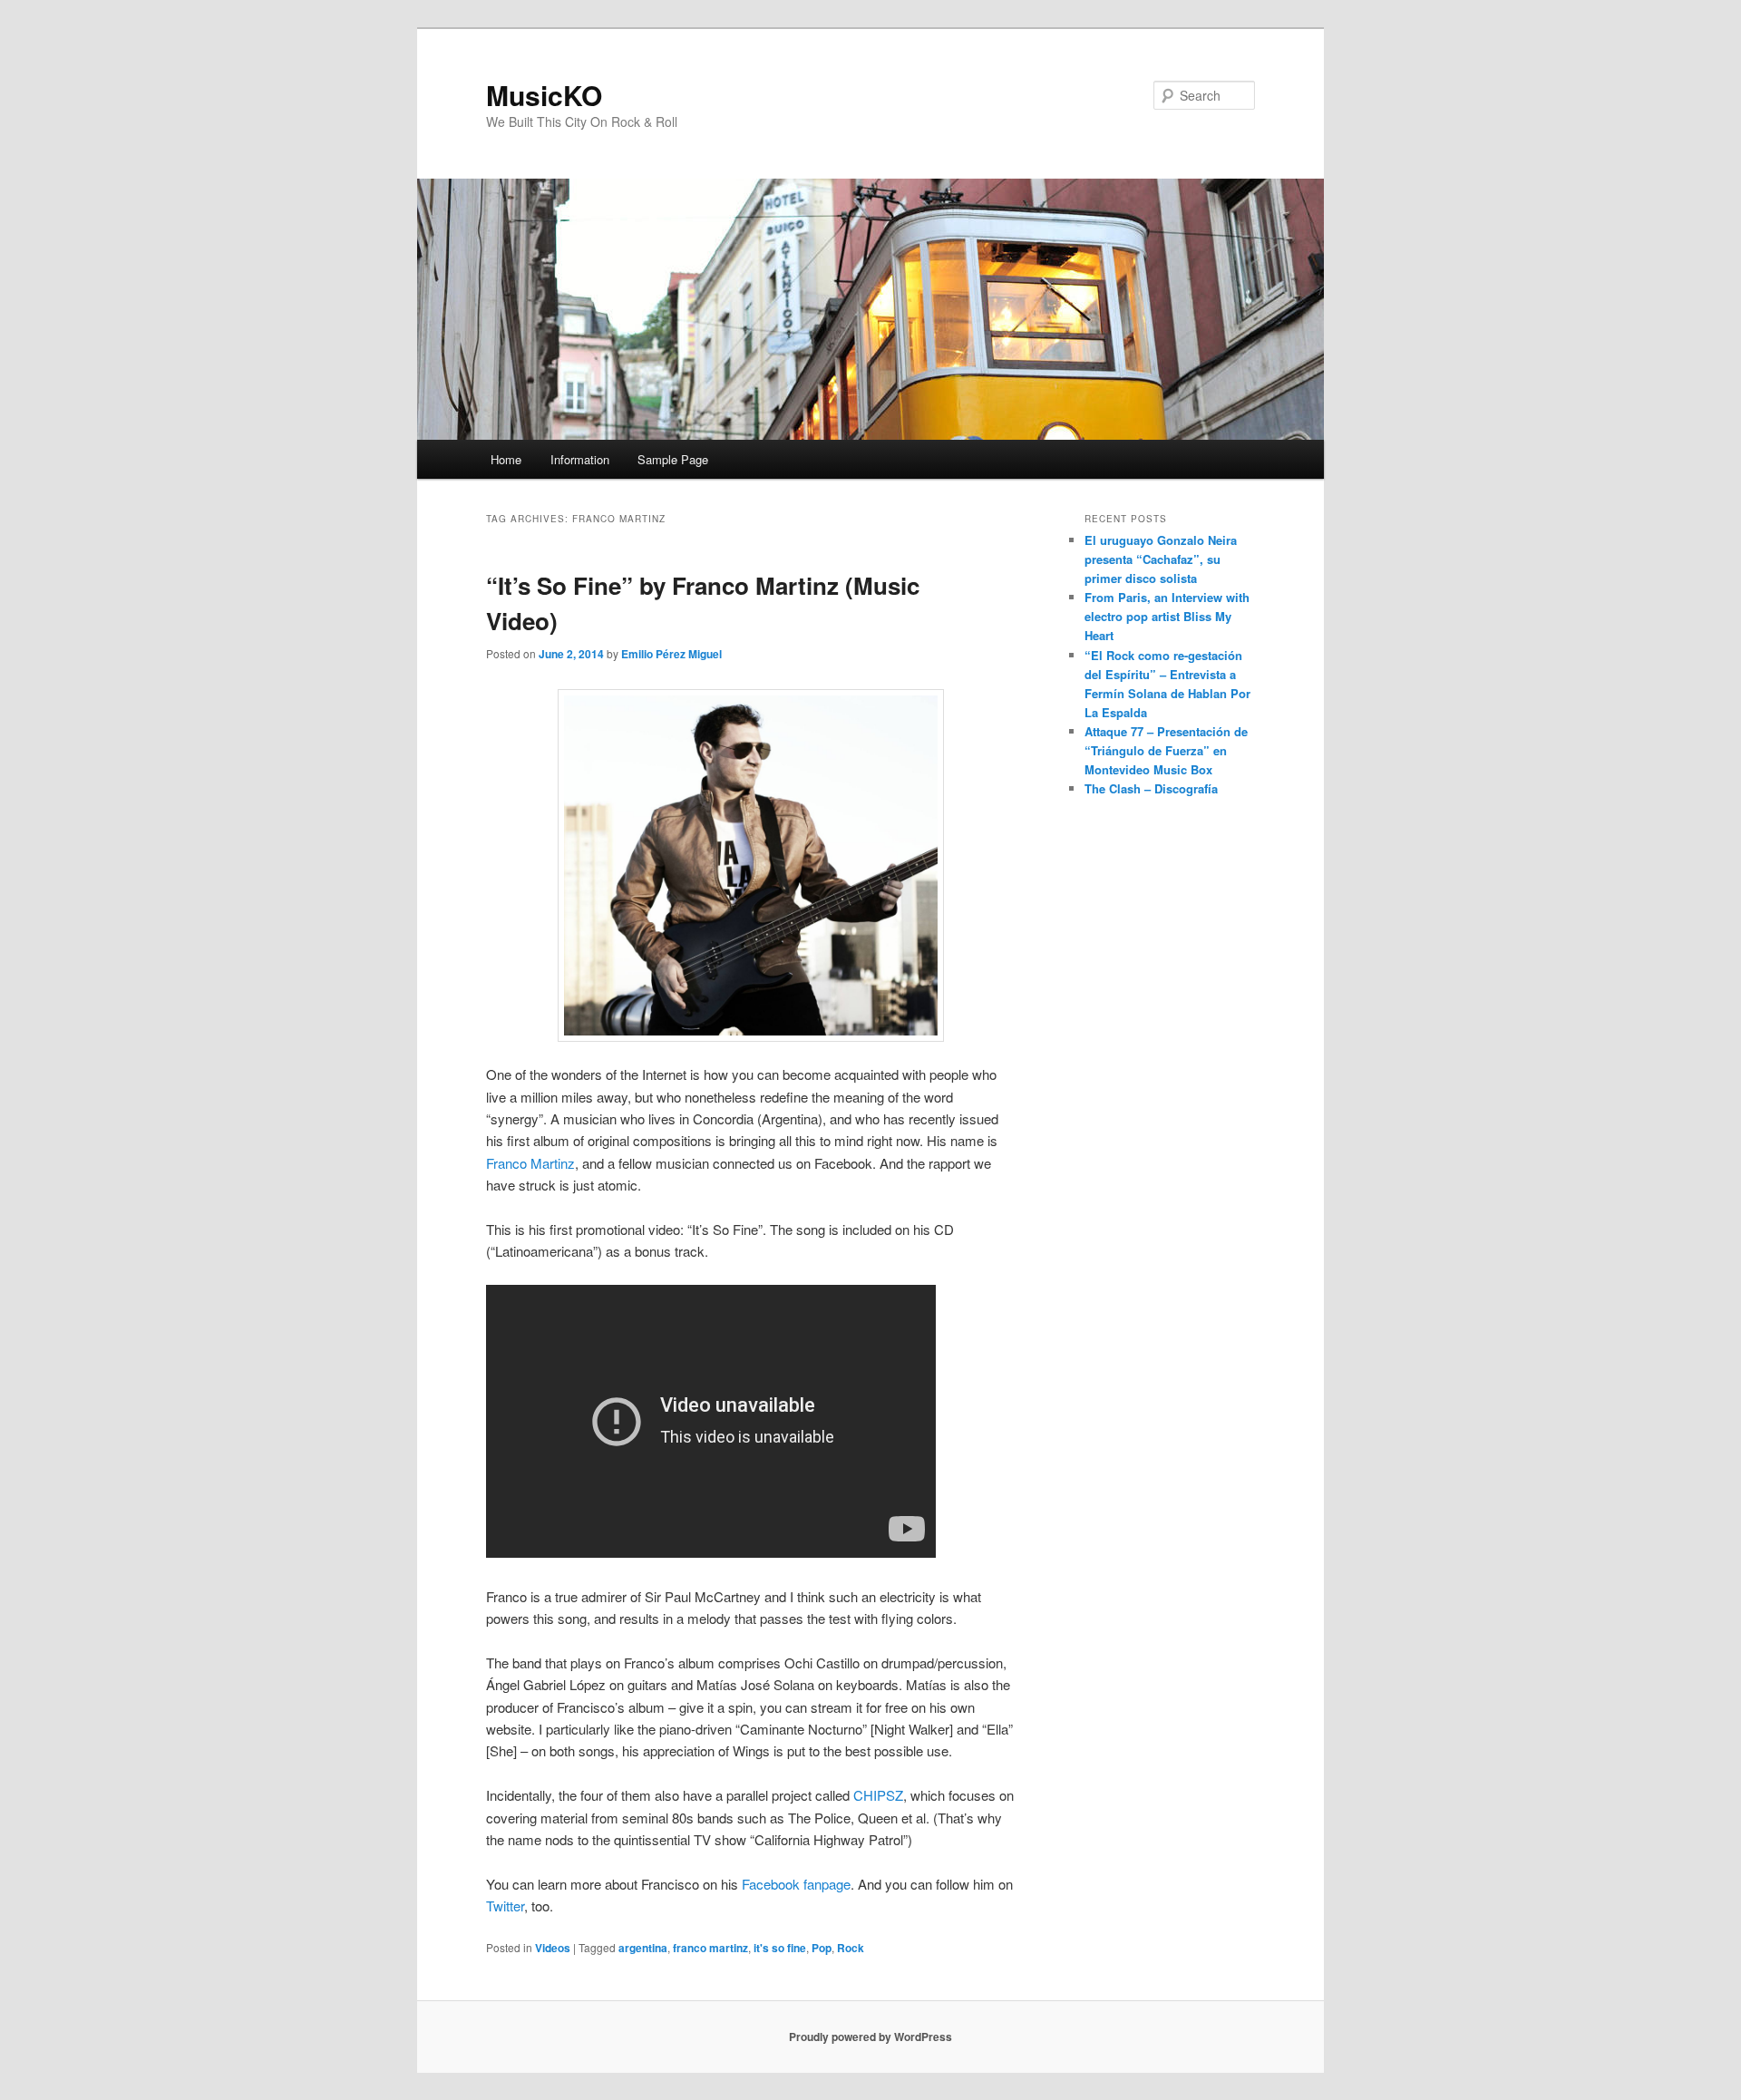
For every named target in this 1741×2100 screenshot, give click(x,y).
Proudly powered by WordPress (870, 2037)
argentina (643, 1948)
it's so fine (780, 1948)
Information (580, 459)
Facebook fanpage (796, 1884)
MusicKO (544, 95)
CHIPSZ (878, 1795)
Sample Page (673, 459)
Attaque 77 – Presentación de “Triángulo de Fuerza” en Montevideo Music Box (1166, 750)
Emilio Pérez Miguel (671, 654)
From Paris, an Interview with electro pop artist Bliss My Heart (1167, 616)
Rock (851, 1948)
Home (506, 459)
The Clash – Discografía (1151, 788)
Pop (822, 1948)
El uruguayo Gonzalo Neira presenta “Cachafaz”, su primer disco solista (1161, 559)
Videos (553, 1948)
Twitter (505, 1906)
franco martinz (710, 1948)
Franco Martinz (530, 1163)
